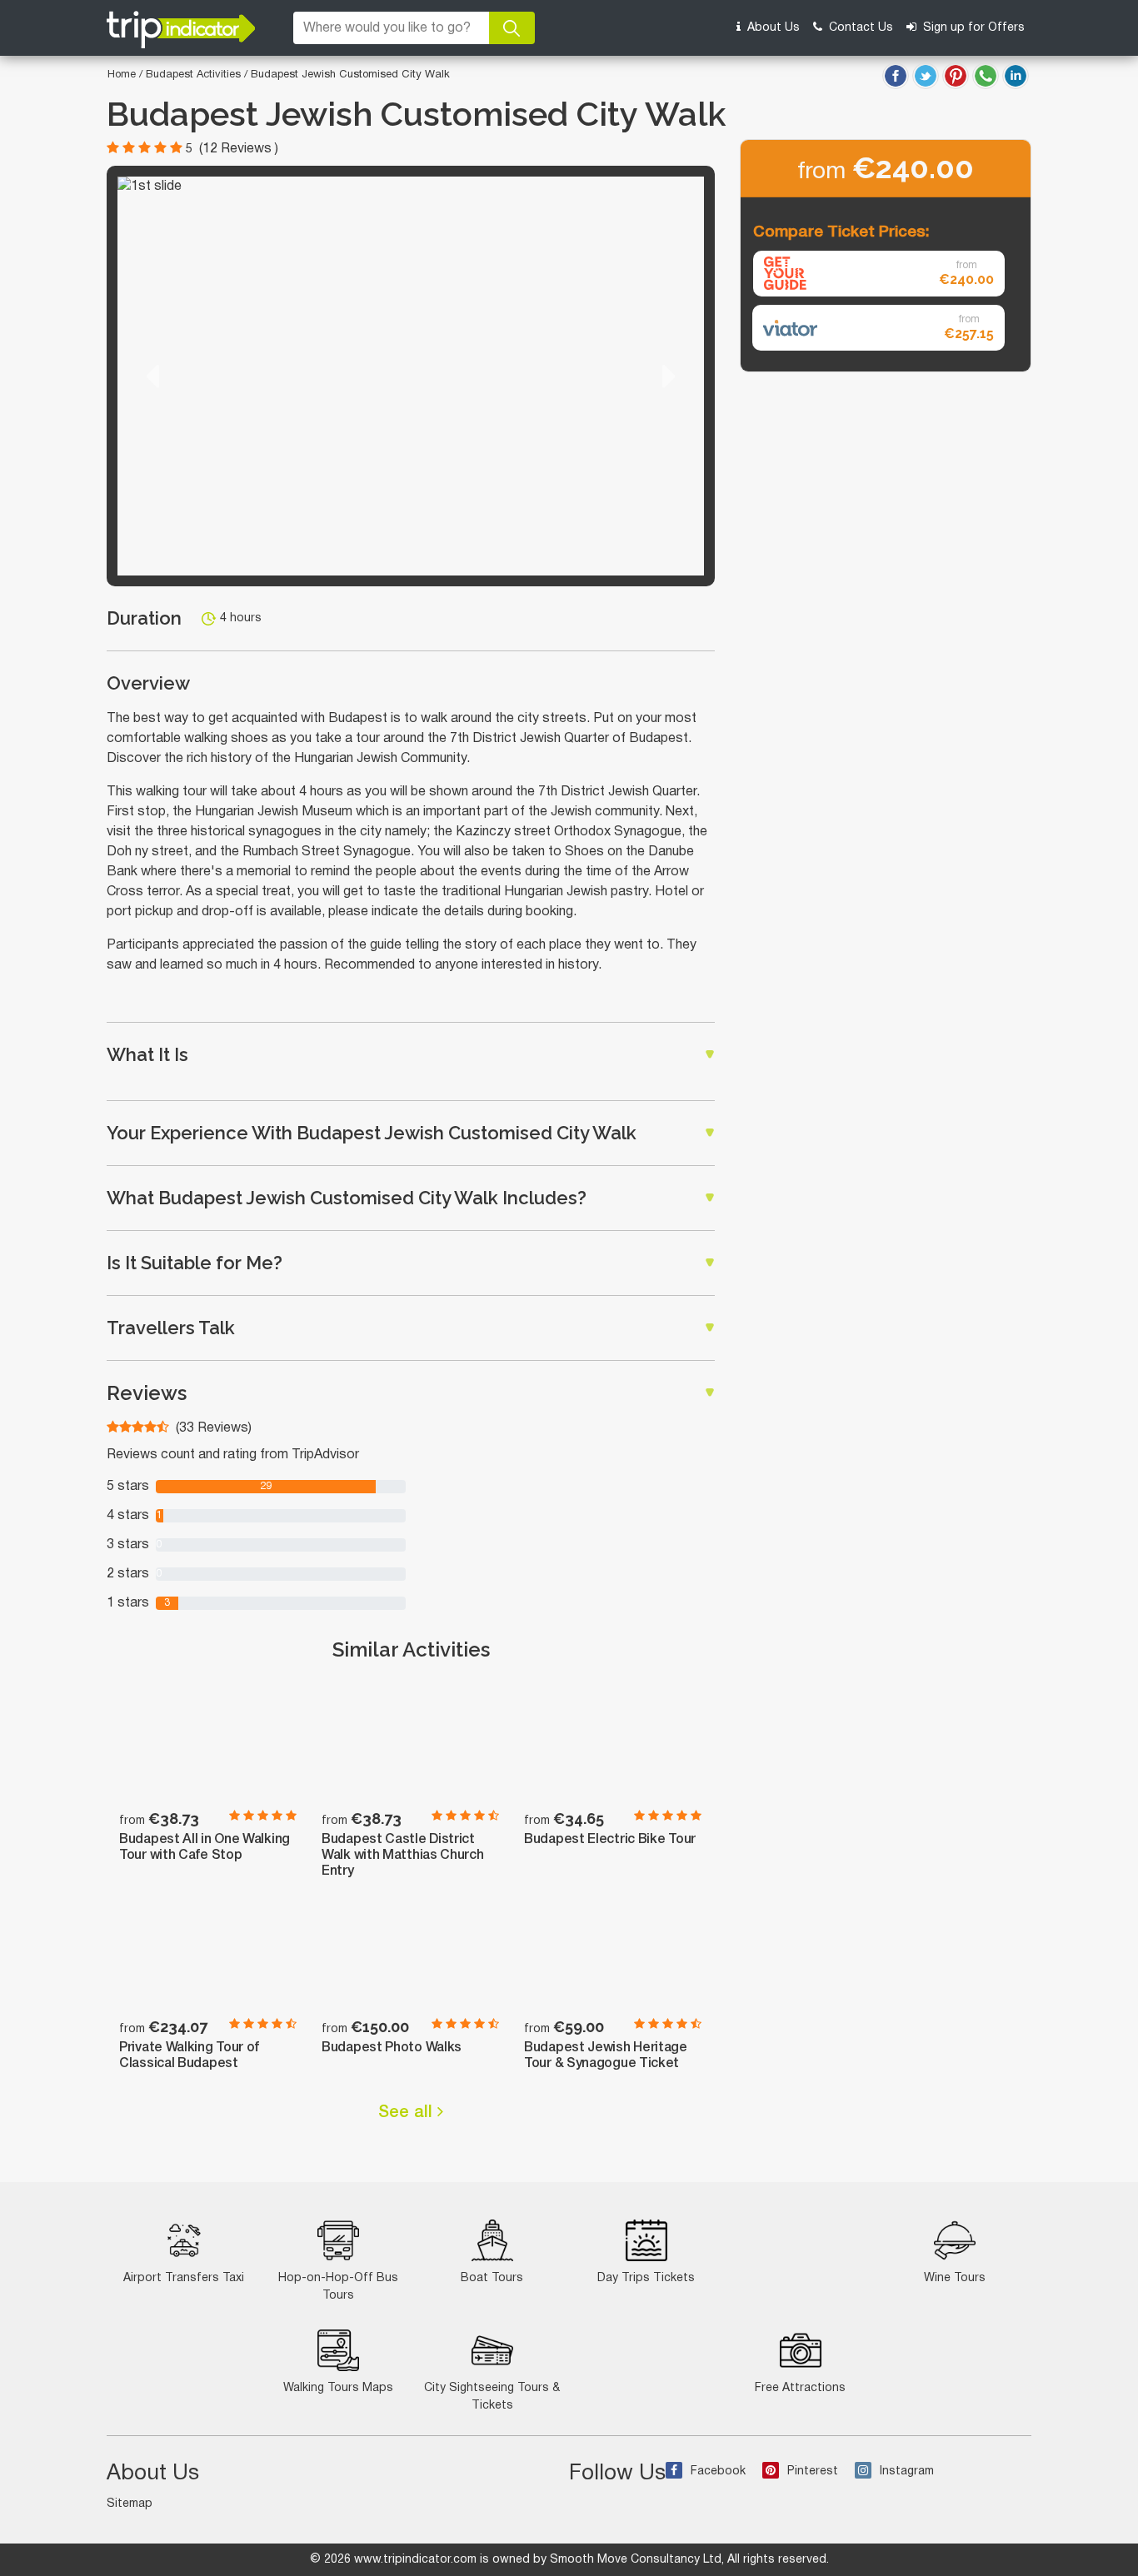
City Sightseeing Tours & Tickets (492, 2397)
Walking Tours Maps (338, 2388)
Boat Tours (492, 2278)
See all (408, 2113)
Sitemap (130, 2504)
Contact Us (859, 28)
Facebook (718, 2471)
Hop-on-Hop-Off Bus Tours (338, 2287)
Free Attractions (800, 2388)
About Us (772, 28)
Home (122, 75)
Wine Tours (955, 2278)
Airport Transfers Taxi (184, 2278)
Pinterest (813, 2471)
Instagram (907, 2471)
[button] (152, 376)
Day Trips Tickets (646, 2278)
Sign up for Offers (972, 28)
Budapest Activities (195, 75)
